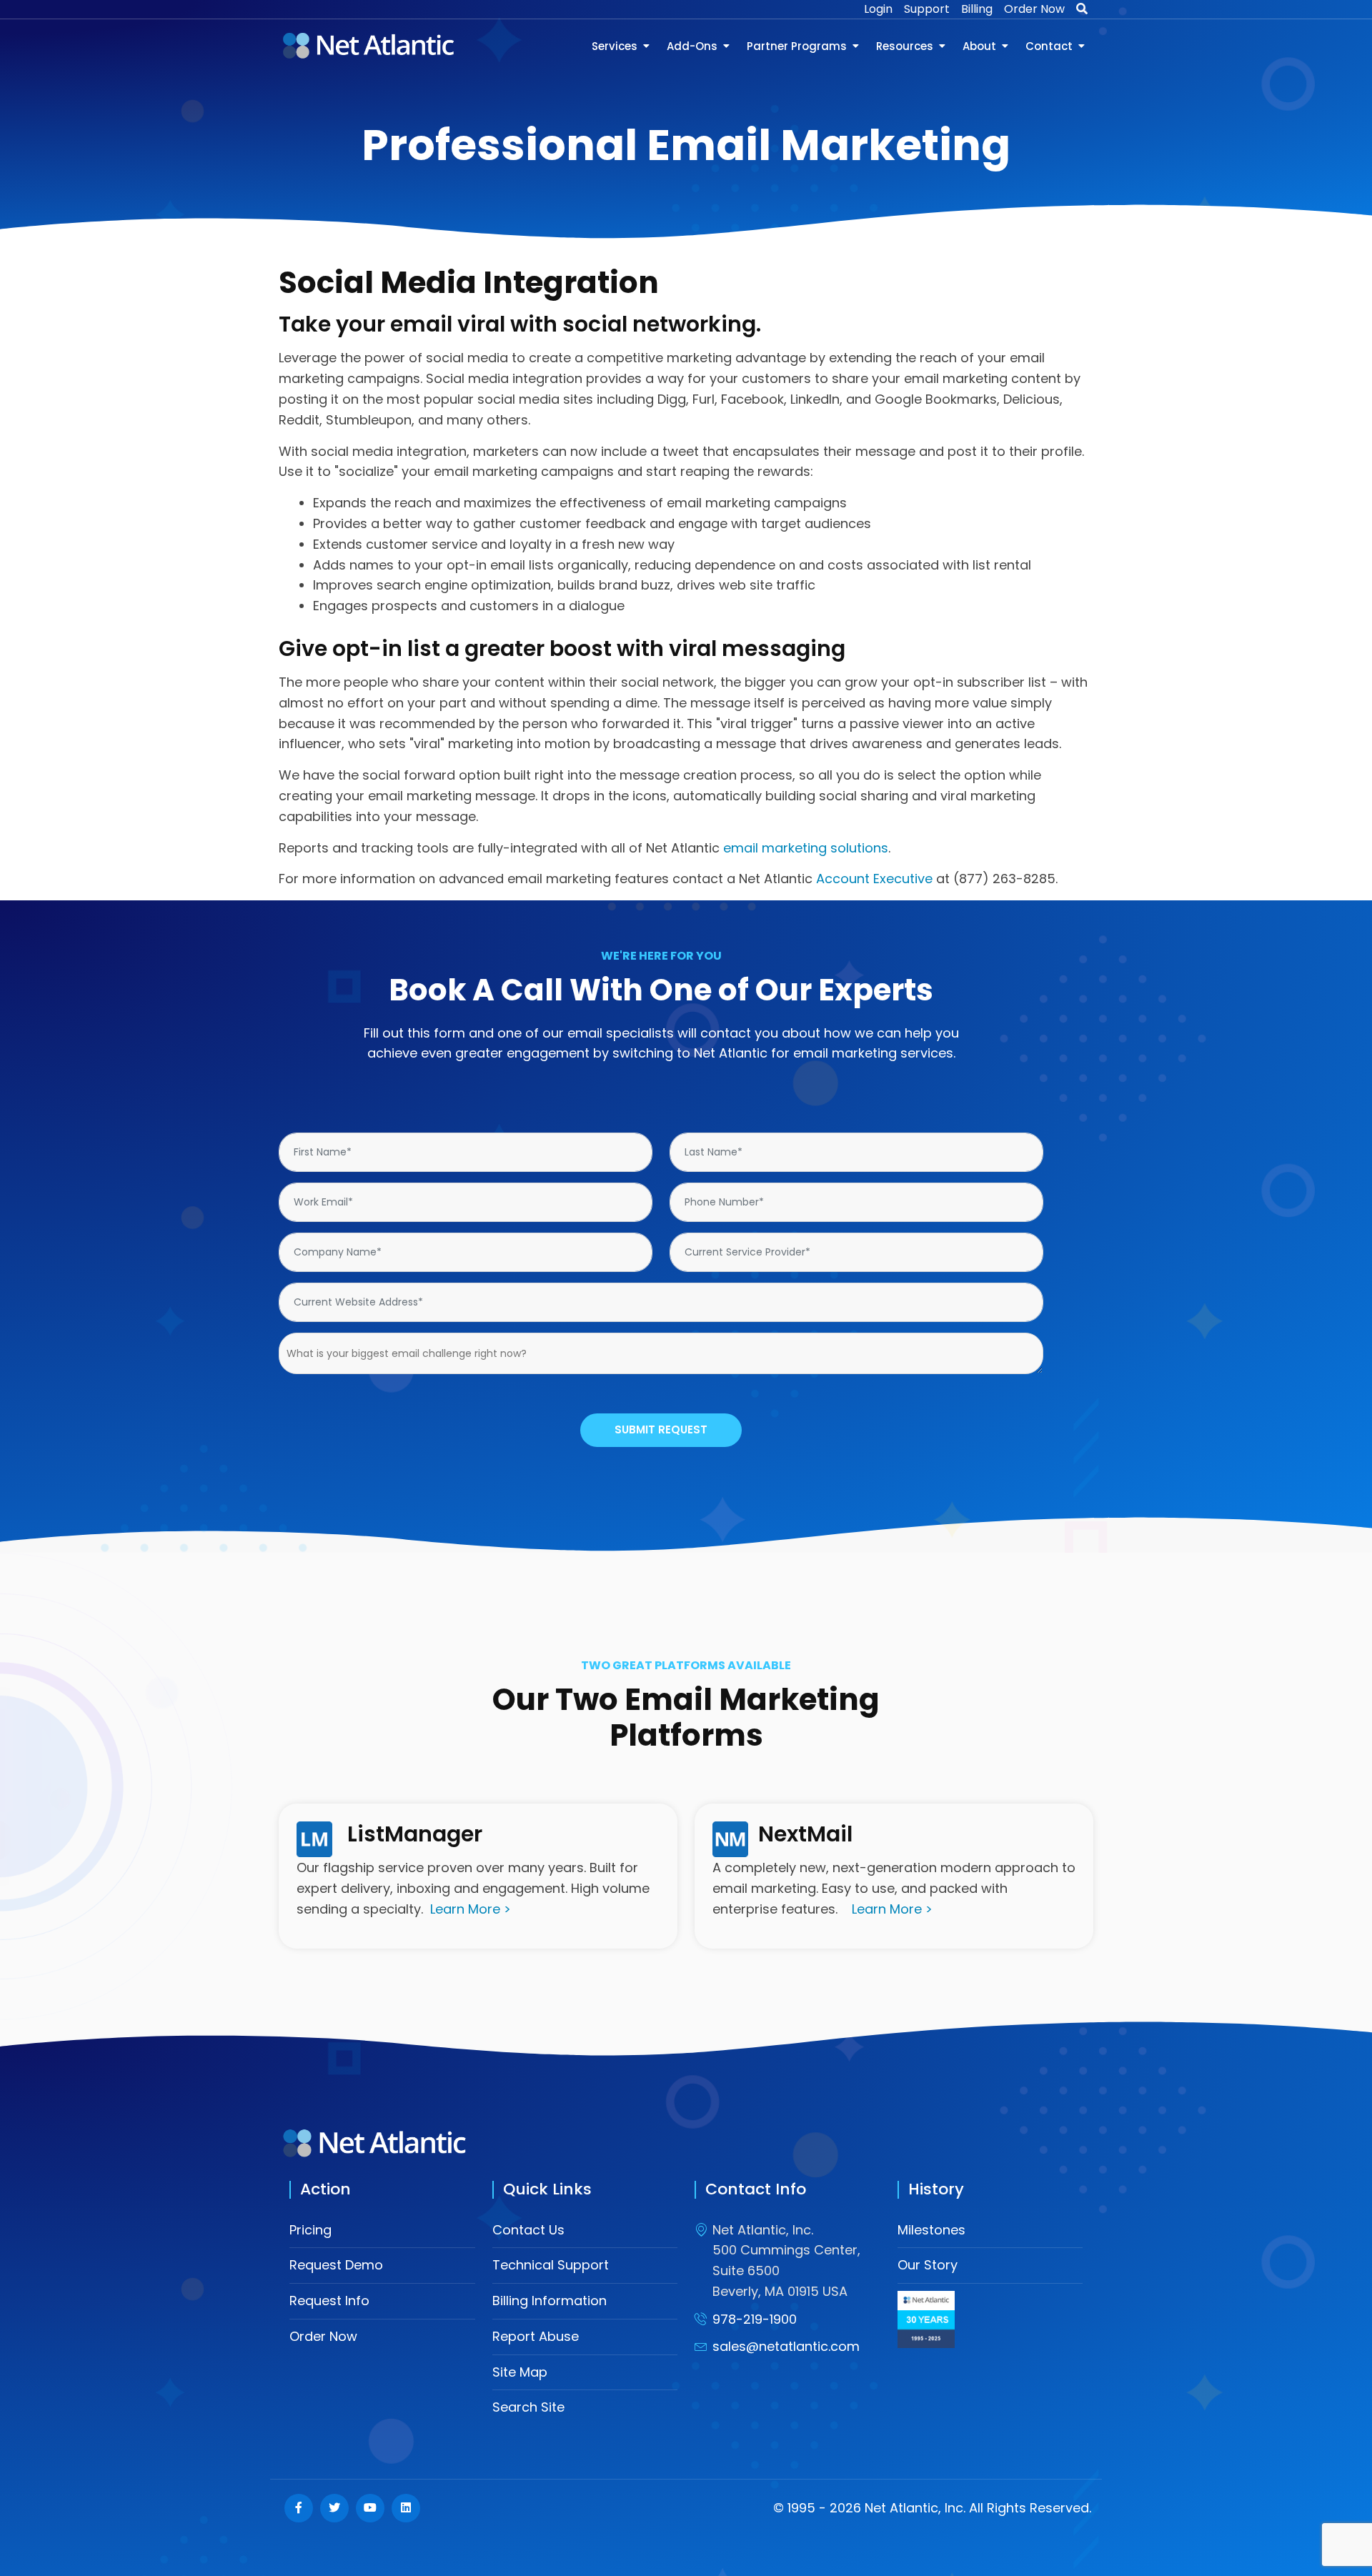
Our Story (928, 2265)
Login (878, 9)
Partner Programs (797, 46)
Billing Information (550, 2301)
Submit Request (661, 1429)
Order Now (1034, 9)
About (979, 46)
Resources (905, 46)
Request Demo (336, 2265)
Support (927, 9)
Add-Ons (692, 46)
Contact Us (528, 2230)
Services (615, 46)
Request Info (329, 2301)
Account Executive (874, 879)
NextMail (805, 1834)
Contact (1049, 46)
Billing (977, 9)
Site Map (520, 2372)
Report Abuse (536, 2336)
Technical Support (551, 2265)
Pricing (310, 2230)
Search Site (528, 2407)
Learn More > (471, 1909)
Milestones (931, 2230)
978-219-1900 (755, 2319)
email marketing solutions (806, 848)
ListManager (415, 1834)
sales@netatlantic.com (786, 2346)
